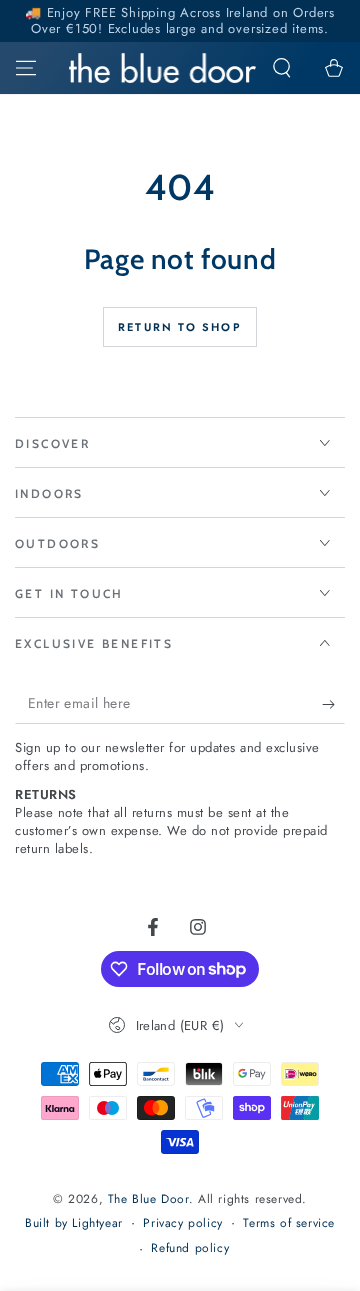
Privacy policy (182, 1223)
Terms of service (289, 1223)
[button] (282, 68)
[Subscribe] (333, 704)
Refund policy (190, 1248)
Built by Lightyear (74, 1223)
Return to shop (180, 327)
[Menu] (26, 68)
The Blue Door (148, 1199)
